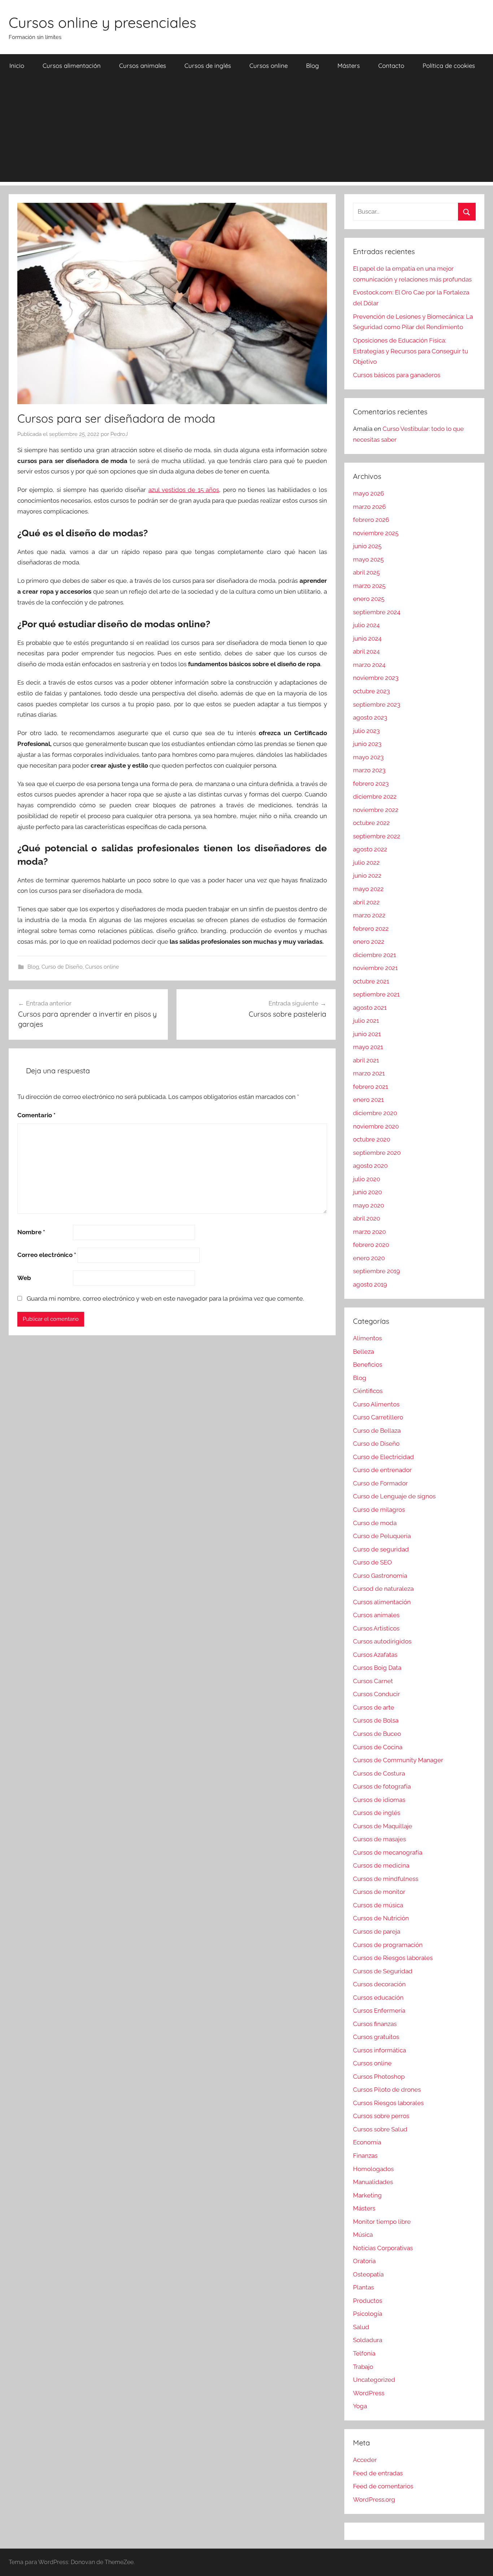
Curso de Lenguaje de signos (394, 1496)
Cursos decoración (379, 1984)
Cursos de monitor (379, 1892)
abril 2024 (366, 651)
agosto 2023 (370, 717)
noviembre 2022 (376, 810)
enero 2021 (368, 1100)
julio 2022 (366, 863)
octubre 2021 (371, 981)
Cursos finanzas (375, 2024)
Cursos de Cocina (378, 1747)
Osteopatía (368, 2274)
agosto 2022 (370, 849)
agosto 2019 (370, 1284)
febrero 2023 (371, 783)
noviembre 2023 (376, 678)
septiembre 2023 (377, 704)
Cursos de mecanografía (388, 1852)
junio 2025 (367, 546)
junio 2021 (367, 1034)
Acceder (365, 2460)
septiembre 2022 (377, 836)
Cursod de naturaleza (383, 1589)
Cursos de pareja (377, 1931)
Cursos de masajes (379, 1839)
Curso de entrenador (382, 1470)
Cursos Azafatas (375, 1655)
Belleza (363, 1352)
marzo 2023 (369, 770)
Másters (349, 66)
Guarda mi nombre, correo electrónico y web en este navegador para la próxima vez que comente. (165, 1298)
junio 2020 (367, 1192)
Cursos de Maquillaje (383, 1826)
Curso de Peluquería (382, 1536)
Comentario (36, 1115)
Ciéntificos (368, 1391)
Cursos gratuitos (376, 2037)
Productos (368, 2301)
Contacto (391, 66)
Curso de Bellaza (377, 1431)
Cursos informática (379, 2050)
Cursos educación (378, 1998)
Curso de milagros (379, 1510)
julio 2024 (366, 625)
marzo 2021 (369, 1073)
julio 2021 (366, 1021)
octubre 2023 (371, 691)
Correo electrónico (47, 1255)
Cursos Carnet (373, 1681)
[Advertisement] (247, 131)
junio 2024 (367, 638)
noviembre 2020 (376, 1126)
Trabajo (363, 2367)
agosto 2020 (370, 1166)
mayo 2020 (368, 1205)
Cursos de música (378, 1905)
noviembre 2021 (375, 968)
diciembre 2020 (375, 1113)
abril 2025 (366, 572)
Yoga (360, 2406)
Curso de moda (375, 1523)
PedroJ (119, 434)
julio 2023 (366, 731)
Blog (313, 66)
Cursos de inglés (208, 66)
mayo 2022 (368, 889)
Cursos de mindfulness (386, 1879)
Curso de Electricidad (383, 1457)
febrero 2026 (371, 520)
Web (24, 1278)
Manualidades (373, 2182)
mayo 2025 (368, 559)
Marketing (367, 2195)
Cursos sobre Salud (380, 2129)
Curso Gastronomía (380, 1576)
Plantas (363, 2287)
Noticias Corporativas (383, 2248)
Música (363, 2235)
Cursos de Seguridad (383, 1971)
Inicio (17, 66)
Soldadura (368, 2340)
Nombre (31, 1232)
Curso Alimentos (376, 1404)
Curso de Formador (380, 1483)
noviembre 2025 (376, 533)
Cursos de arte (374, 1707)
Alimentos (367, 1338)
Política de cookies (449, 66)
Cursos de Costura (379, 1773)
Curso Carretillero (378, 1417)
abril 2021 (366, 1060)
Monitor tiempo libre (382, 2222)
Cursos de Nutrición (381, 1918)
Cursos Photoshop (379, 2077)
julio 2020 (367, 1179)
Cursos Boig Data (377, 1668)
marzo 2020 (369, 1232)
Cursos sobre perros (381, 2116)
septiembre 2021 (376, 994)
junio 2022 (367, 876)
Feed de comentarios (383, 2486)
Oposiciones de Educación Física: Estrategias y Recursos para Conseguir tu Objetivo (411, 351)
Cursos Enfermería (379, 2010)
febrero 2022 (371, 929)
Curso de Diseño (62, 967)
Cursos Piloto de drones (387, 2090)
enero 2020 (369, 1258)
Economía (367, 2142)
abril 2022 (366, 902)
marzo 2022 (369, 915)
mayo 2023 (368, 757)
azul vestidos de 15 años (184, 490)
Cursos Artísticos (376, 1628)
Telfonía (364, 2353)
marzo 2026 (369, 507)
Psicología (368, 2314)
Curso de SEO (372, 1562)
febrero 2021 (370, 1087)
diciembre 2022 (375, 796)
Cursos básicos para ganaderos (397, 375)
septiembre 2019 (376, 1271)
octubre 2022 (371, 823)
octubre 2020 (372, 1139)
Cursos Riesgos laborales (388, 2103)
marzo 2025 (369, 586)
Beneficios (368, 1365)
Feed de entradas (378, 2473)
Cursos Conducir (376, 1694)
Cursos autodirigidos (382, 1641)
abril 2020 (367, 1218)
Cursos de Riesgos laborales (393, 1958)
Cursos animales (143, 66)
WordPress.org (374, 2499)
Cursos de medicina (381, 1865)
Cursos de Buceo (377, 1734)
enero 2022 (369, 942)
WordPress (369, 2393)
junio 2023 (367, 744)
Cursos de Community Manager (398, 1760)
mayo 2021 (368, 1047)
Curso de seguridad (381, 1549)
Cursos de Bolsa (376, 1720)
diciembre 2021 (374, 955)
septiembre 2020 (377, 1153)
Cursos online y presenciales (102, 22)
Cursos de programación (388, 1945)
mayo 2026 (368, 493)
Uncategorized (374, 2380)
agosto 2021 (370, 1008)
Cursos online (269, 66)
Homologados (373, 2169)
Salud (361, 2327)
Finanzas (365, 2156)
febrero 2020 (371, 1245)
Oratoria (364, 2261)
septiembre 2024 (377, 612)
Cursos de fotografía (382, 1786)
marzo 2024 (369, 665)
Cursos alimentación (72, 66)
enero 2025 (369, 599)
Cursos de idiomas (379, 1800)
